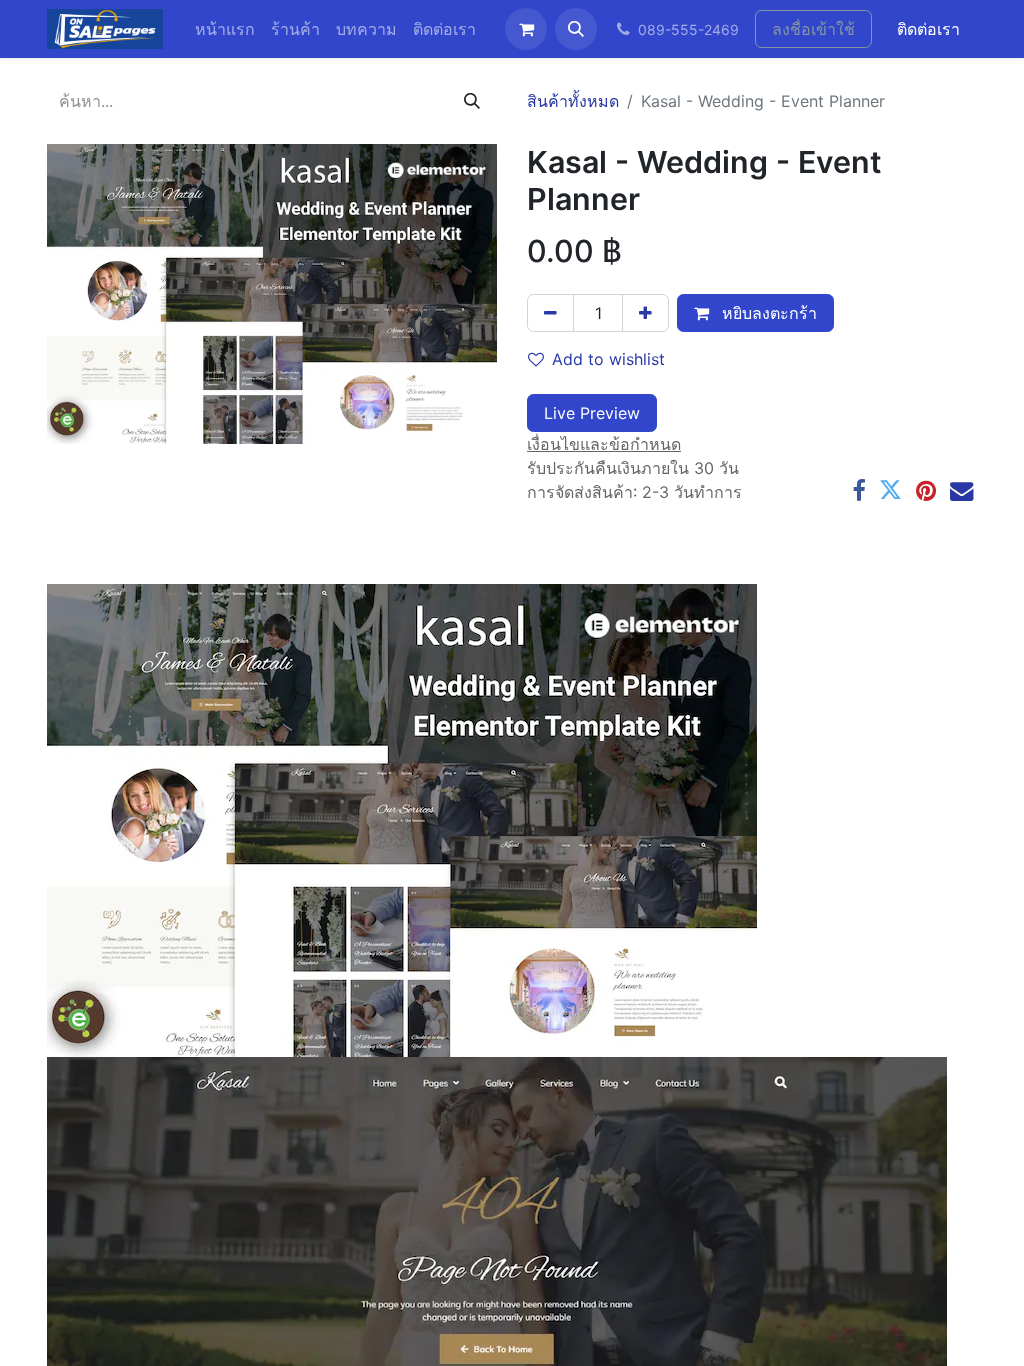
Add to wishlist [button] (608, 359)
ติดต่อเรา (928, 29)
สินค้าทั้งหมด (573, 101)
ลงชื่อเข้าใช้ (813, 29)
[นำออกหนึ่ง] (550, 313)
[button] (576, 29)
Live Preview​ (592, 413)
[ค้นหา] (472, 101)
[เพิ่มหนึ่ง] (645, 313)
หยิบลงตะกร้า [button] (767, 313)
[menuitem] (225, 29)
